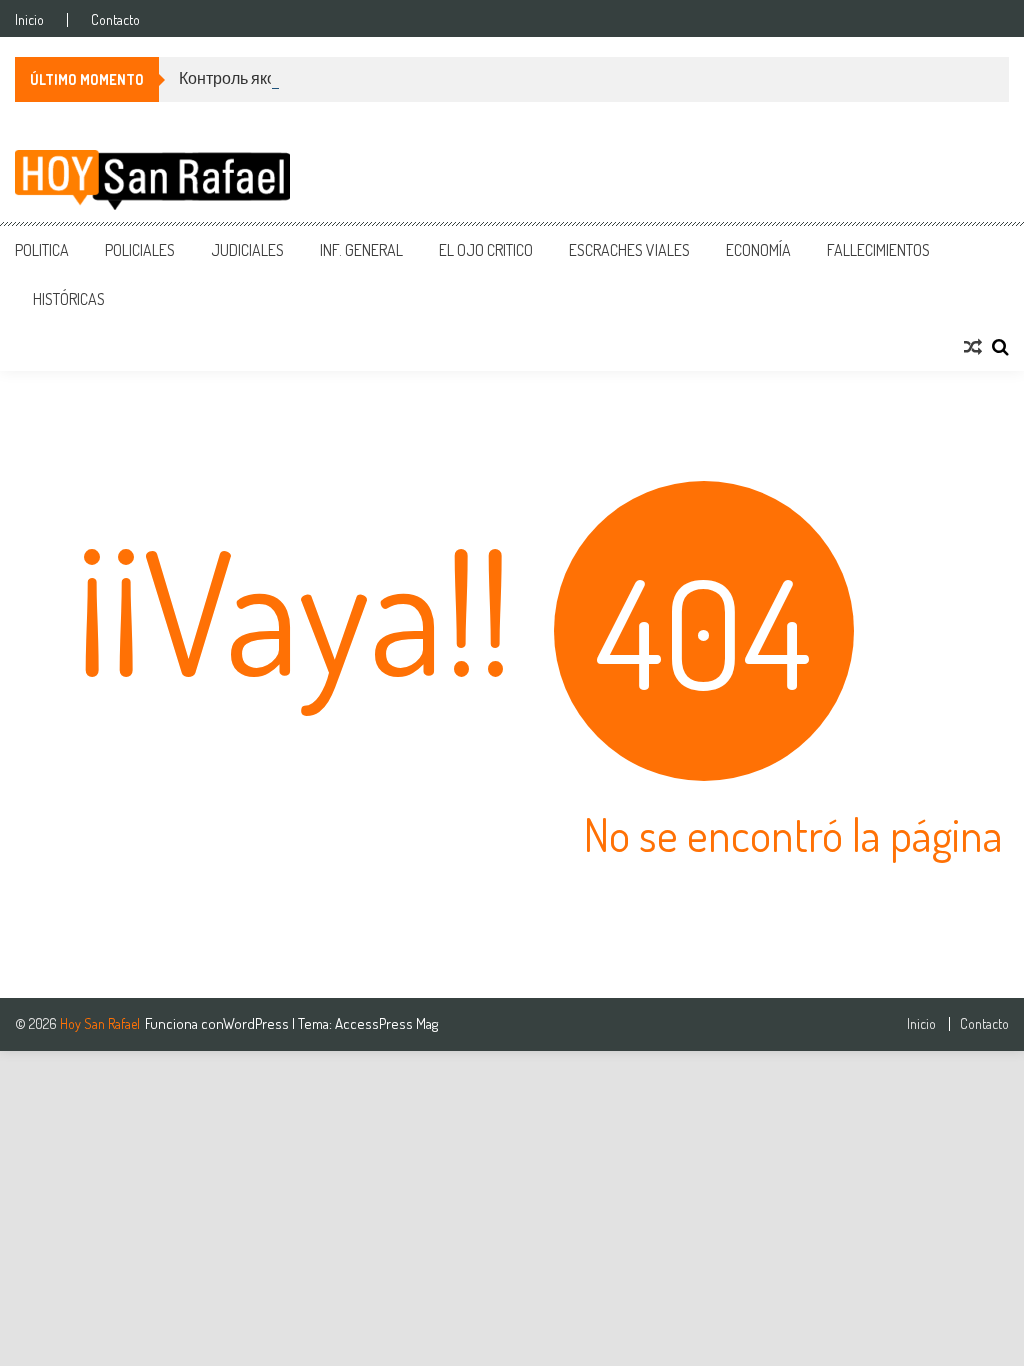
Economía (758, 250)
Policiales (140, 250)
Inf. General (361, 250)
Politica (42, 250)
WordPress (257, 1023)
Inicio (29, 20)
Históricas (69, 299)
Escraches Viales (629, 250)
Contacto (115, 20)
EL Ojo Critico (486, 250)
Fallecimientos (878, 250)
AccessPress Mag (386, 1023)
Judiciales (247, 250)
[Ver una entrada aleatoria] (973, 347)
